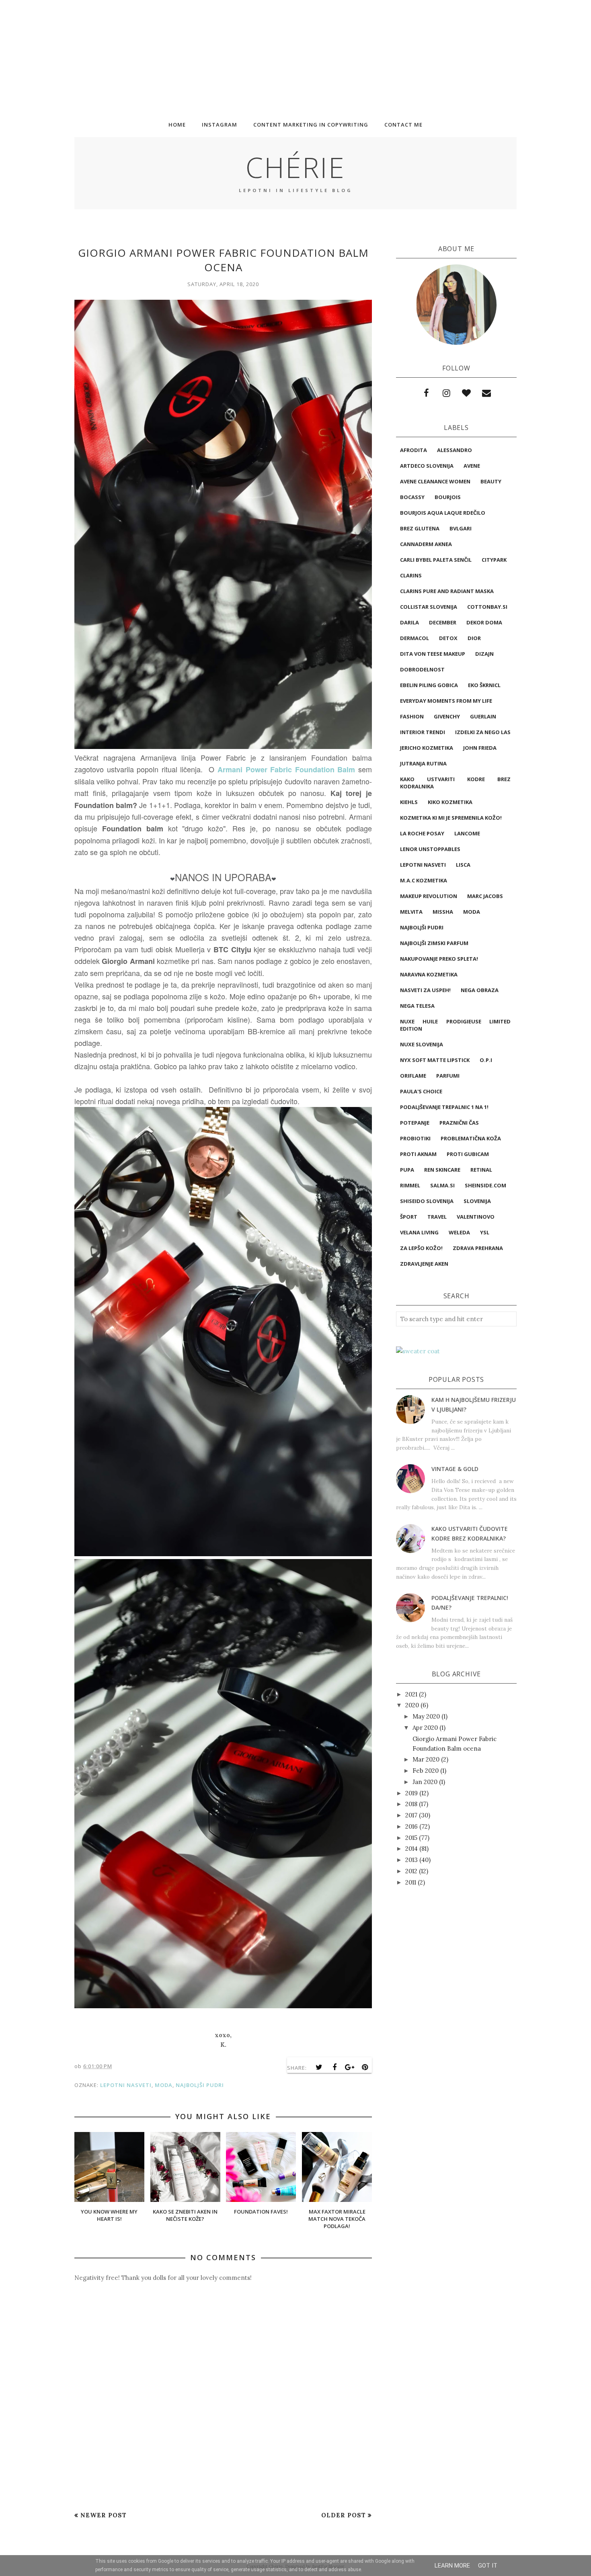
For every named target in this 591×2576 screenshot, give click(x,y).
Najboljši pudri (200, 2085)
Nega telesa (417, 1006)
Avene (472, 466)
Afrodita (413, 450)
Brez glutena (420, 528)
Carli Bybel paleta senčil (436, 560)
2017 (411, 1815)
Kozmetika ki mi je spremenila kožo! (451, 818)
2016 (411, 1826)
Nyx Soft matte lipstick (435, 1060)
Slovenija (477, 1201)
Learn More (452, 2566)
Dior (474, 638)
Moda (164, 2085)
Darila (409, 622)
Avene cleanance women (435, 481)
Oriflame (413, 1076)
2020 (412, 1705)
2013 (411, 1860)
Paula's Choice (421, 1091)
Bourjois (448, 497)
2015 (411, 1838)
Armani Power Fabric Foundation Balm (286, 769)
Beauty (491, 481)
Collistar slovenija (429, 607)
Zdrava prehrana (478, 1248)
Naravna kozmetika (429, 974)
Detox (448, 638)
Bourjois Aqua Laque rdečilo (443, 513)
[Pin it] (365, 2067)
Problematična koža (471, 1138)
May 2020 (426, 1716)
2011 (411, 1882)
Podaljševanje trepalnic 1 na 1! (444, 1107)
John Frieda (480, 748)
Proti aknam (418, 1154)
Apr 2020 (425, 1728)
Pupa (407, 1170)
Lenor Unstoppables (430, 849)
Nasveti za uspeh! (425, 990)
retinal (481, 1170)
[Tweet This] (319, 2067)
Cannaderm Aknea (426, 544)
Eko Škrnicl (484, 685)
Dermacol (415, 638)
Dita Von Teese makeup (433, 654)
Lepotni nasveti (126, 2085)
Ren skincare (442, 1170)
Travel (437, 1217)
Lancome (467, 833)
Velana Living (419, 1232)
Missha (443, 912)
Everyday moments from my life (446, 701)
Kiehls (409, 802)
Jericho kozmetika (427, 748)
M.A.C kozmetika (424, 880)
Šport (409, 1217)
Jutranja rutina (423, 763)
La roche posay (422, 833)
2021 (411, 1694)
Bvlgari (461, 528)
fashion (412, 716)
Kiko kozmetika (450, 802)
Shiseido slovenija (427, 1201)
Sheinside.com (485, 1185)
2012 (411, 1871)
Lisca (463, 865)
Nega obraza (480, 990)
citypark (494, 560)
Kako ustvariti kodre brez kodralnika (455, 783)
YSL (485, 1232)
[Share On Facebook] (334, 2067)
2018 (411, 1804)
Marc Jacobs (485, 896)
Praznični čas (459, 1123)
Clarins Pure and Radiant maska (447, 591)
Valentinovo (476, 1217)
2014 (411, 1849)
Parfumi (448, 1076)
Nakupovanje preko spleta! (439, 959)
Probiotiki (415, 1138)
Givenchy (447, 716)
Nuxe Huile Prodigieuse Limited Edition (455, 1025)
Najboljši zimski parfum (434, 943)
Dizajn (484, 654)
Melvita (411, 912)
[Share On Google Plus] (350, 2067)
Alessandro (455, 450)
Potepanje (415, 1123)
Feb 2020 (426, 1771)
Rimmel (410, 1185)
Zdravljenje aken (424, 1264)
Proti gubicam (468, 1154)
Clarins (411, 575)
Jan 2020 (425, 1782)
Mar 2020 (426, 1759)
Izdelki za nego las (483, 732)
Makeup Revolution (429, 896)
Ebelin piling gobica (429, 685)
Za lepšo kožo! (421, 1248)
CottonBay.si (487, 607)
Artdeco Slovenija (427, 466)
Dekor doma (484, 622)
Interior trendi (423, 732)
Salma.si (442, 1185)
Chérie (295, 167)
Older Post (344, 2515)
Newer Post (104, 2515)
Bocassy (412, 497)
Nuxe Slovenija (422, 1044)
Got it (488, 2566)
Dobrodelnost (422, 669)
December (443, 622)
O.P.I (486, 1060)
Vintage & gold (455, 1469)
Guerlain (483, 716)
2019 (411, 1793)
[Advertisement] (241, 56)
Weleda (459, 1232)
